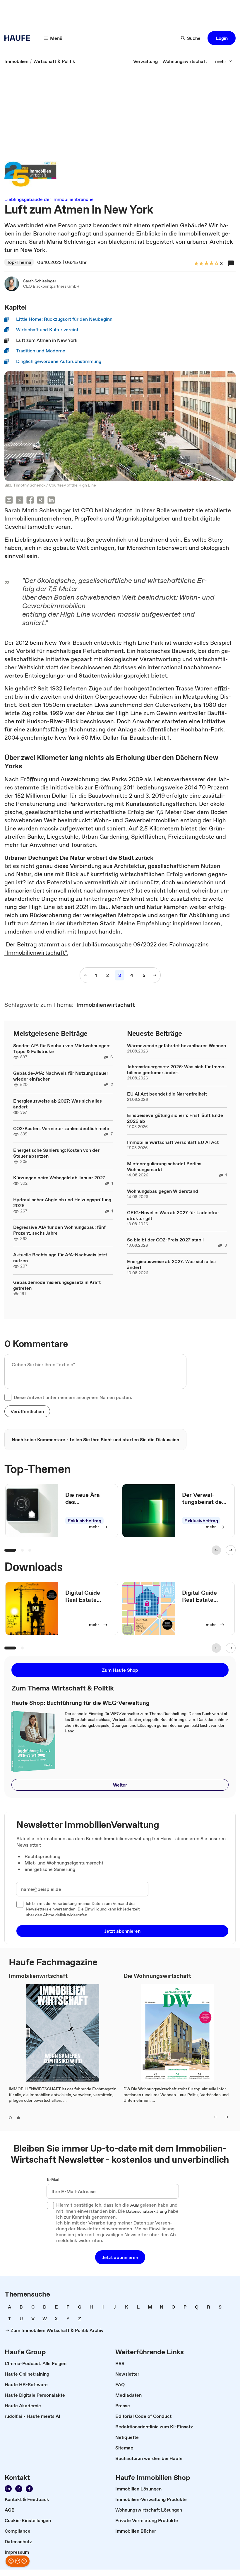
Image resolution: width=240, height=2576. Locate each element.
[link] (16, 61)
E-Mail (53, 2180)
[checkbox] (8, 1397)
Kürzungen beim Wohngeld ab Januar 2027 (59, 1178)
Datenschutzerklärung (146, 2212)
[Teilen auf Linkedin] (51, 501)
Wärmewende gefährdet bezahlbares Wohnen (176, 1045)
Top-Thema (19, 262)
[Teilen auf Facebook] (30, 501)
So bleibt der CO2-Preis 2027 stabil (165, 1240)
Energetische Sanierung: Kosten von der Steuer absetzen (56, 1153)
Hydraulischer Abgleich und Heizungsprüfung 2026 (62, 1202)
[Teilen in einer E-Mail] (9, 501)
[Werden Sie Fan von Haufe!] (29, 2489)
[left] (216, 2117)
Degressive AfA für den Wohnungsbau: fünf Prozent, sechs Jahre (59, 1230)
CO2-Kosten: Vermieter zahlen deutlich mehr (61, 1128)
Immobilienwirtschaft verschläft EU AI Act (173, 1142)
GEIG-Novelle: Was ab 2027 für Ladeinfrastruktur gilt (173, 1215)
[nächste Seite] (155, 975)
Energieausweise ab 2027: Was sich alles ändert (58, 1104)
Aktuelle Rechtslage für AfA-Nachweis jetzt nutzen (60, 1258)
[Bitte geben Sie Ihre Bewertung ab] (216, 264)
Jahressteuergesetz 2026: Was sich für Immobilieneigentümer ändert (177, 1069)
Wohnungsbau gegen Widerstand (163, 1191)
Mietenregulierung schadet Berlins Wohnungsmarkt (164, 1166)
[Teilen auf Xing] (41, 501)
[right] (227, 2117)
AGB (134, 2205)
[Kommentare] (231, 263)
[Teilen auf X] (20, 501)
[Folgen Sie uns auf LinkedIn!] (8, 2489)
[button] (222, 38)
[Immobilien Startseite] (19, 38)
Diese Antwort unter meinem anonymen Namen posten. (73, 1397)
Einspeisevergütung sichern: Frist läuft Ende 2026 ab (175, 1118)
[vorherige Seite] (86, 975)
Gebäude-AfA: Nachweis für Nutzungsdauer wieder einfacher (61, 1076)
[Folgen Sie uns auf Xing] (19, 2489)
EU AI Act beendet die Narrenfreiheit (167, 1094)
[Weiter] (231, 1550)
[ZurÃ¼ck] (216, 1550)
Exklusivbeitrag (84, 1521)
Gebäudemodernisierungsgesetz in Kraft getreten (57, 1285)
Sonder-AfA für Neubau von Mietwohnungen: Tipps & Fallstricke (62, 1048)
